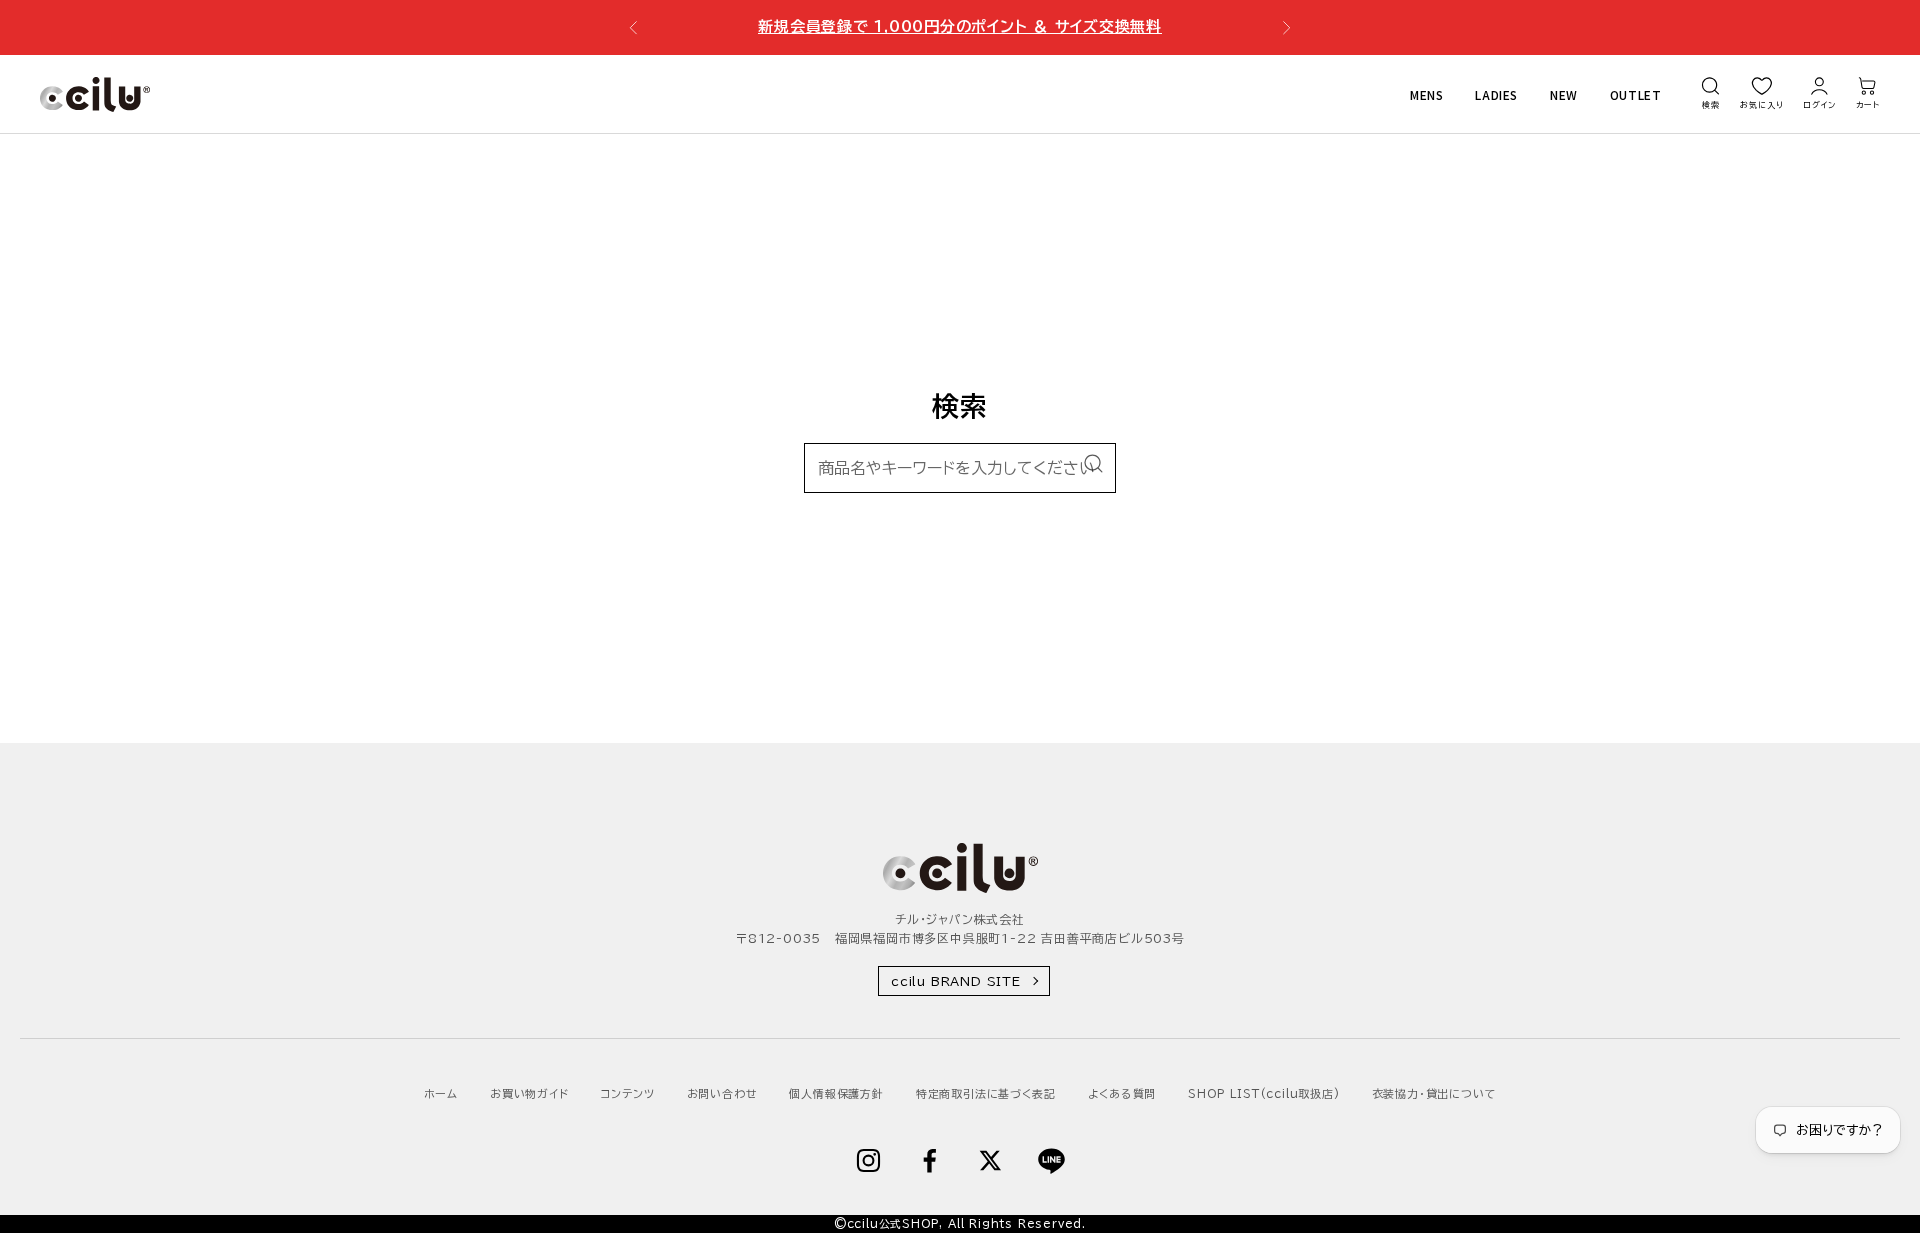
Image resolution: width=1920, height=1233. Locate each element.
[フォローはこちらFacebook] (929, 1160)
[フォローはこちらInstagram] (868, 1160)
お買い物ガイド (529, 1093)
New (1564, 93)
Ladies (1496, 93)
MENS (1426, 93)
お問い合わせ (722, 1093)
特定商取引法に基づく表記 (986, 1093)
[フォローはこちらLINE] (1051, 1160)
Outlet (1636, 93)
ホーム (441, 1093)
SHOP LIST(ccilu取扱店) (1263, 1093)
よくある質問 (1122, 1093)
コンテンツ (628, 1093)
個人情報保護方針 (836, 1093)
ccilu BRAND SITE (956, 981)
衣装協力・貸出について (1434, 1093)
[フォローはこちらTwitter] (990, 1160)
